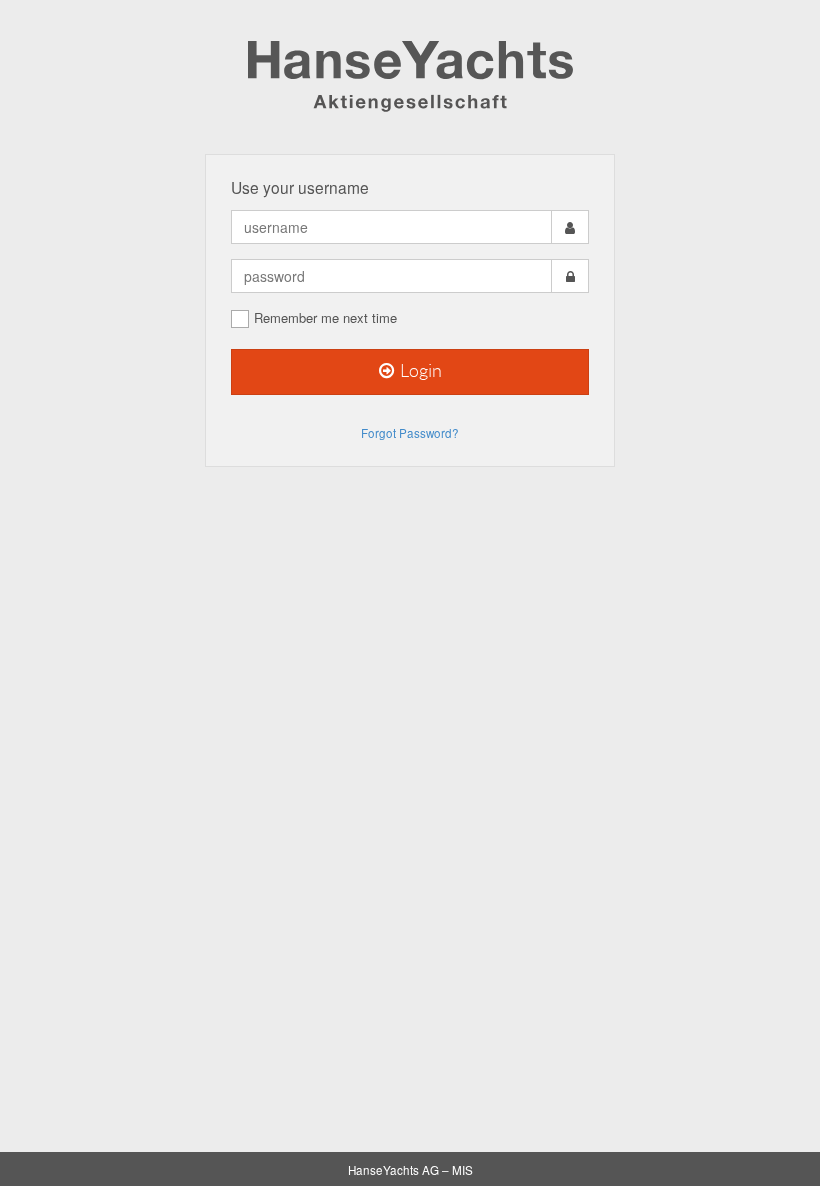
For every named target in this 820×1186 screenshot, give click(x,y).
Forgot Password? (410, 433)
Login (419, 371)
